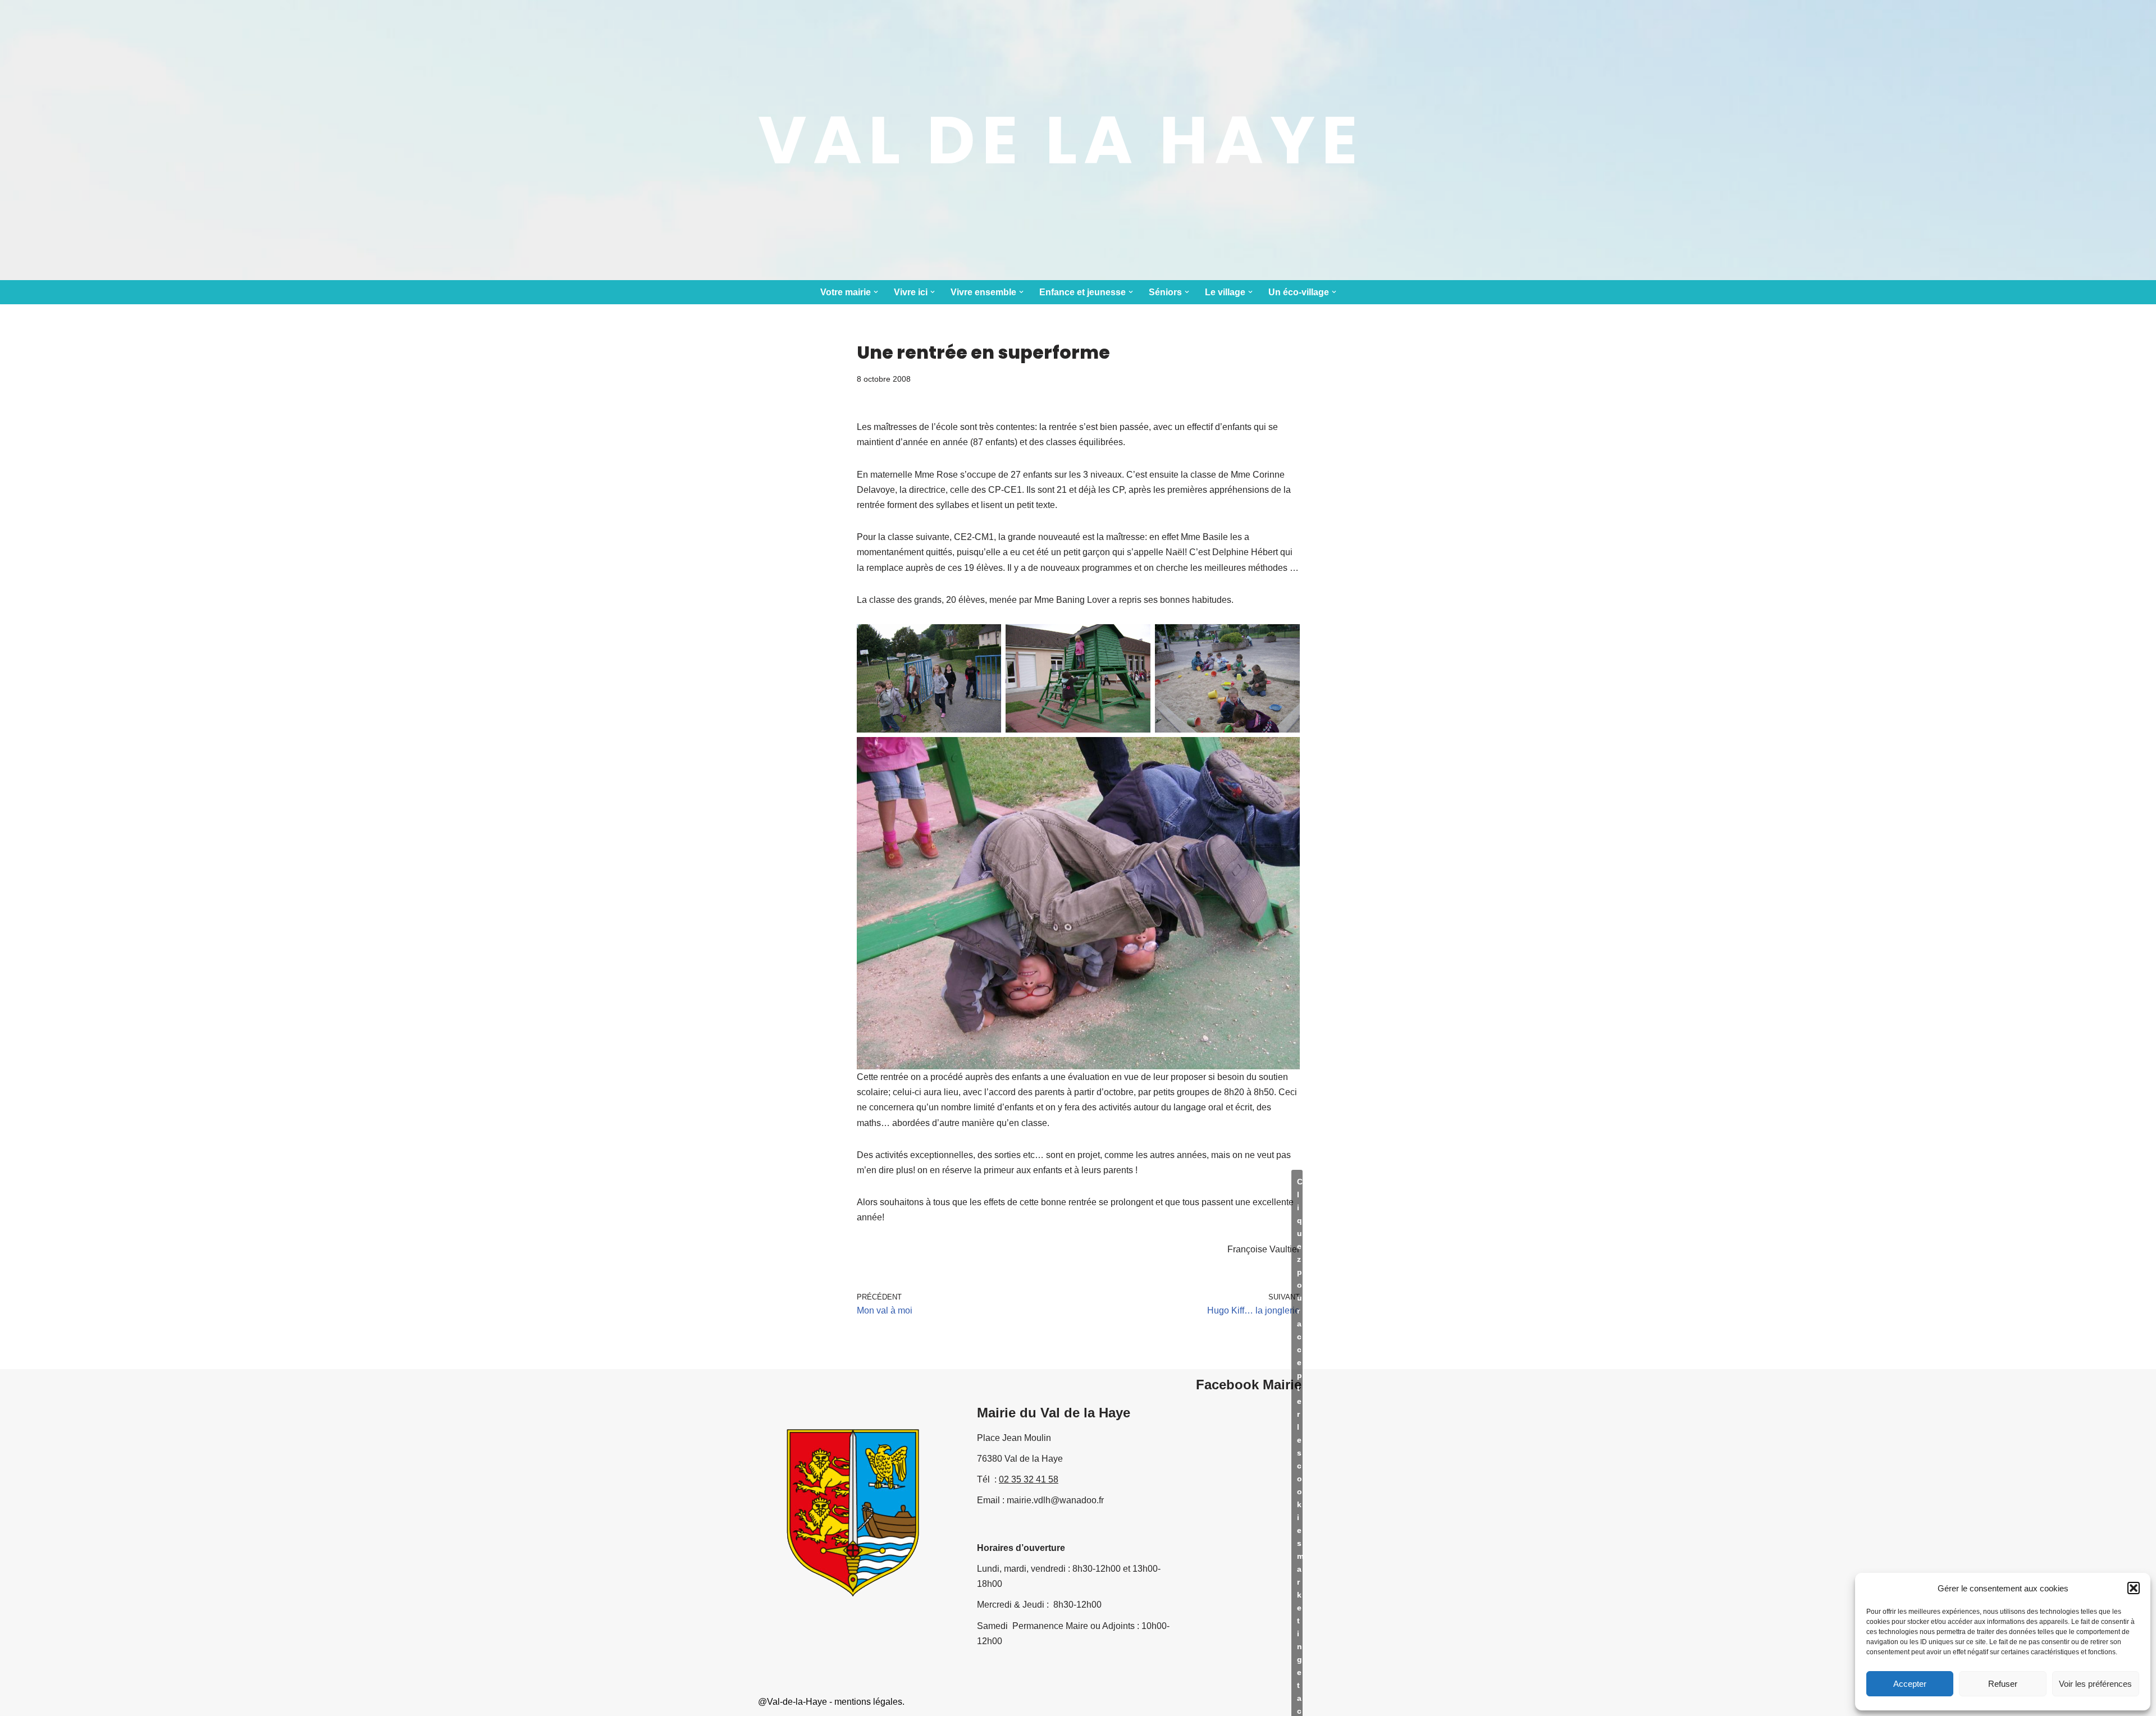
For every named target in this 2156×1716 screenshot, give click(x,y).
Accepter (1910, 1684)
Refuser (2003, 1684)
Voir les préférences (2095, 1684)
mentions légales (868, 1702)
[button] (2134, 1588)
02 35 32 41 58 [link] (1029, 1479)
